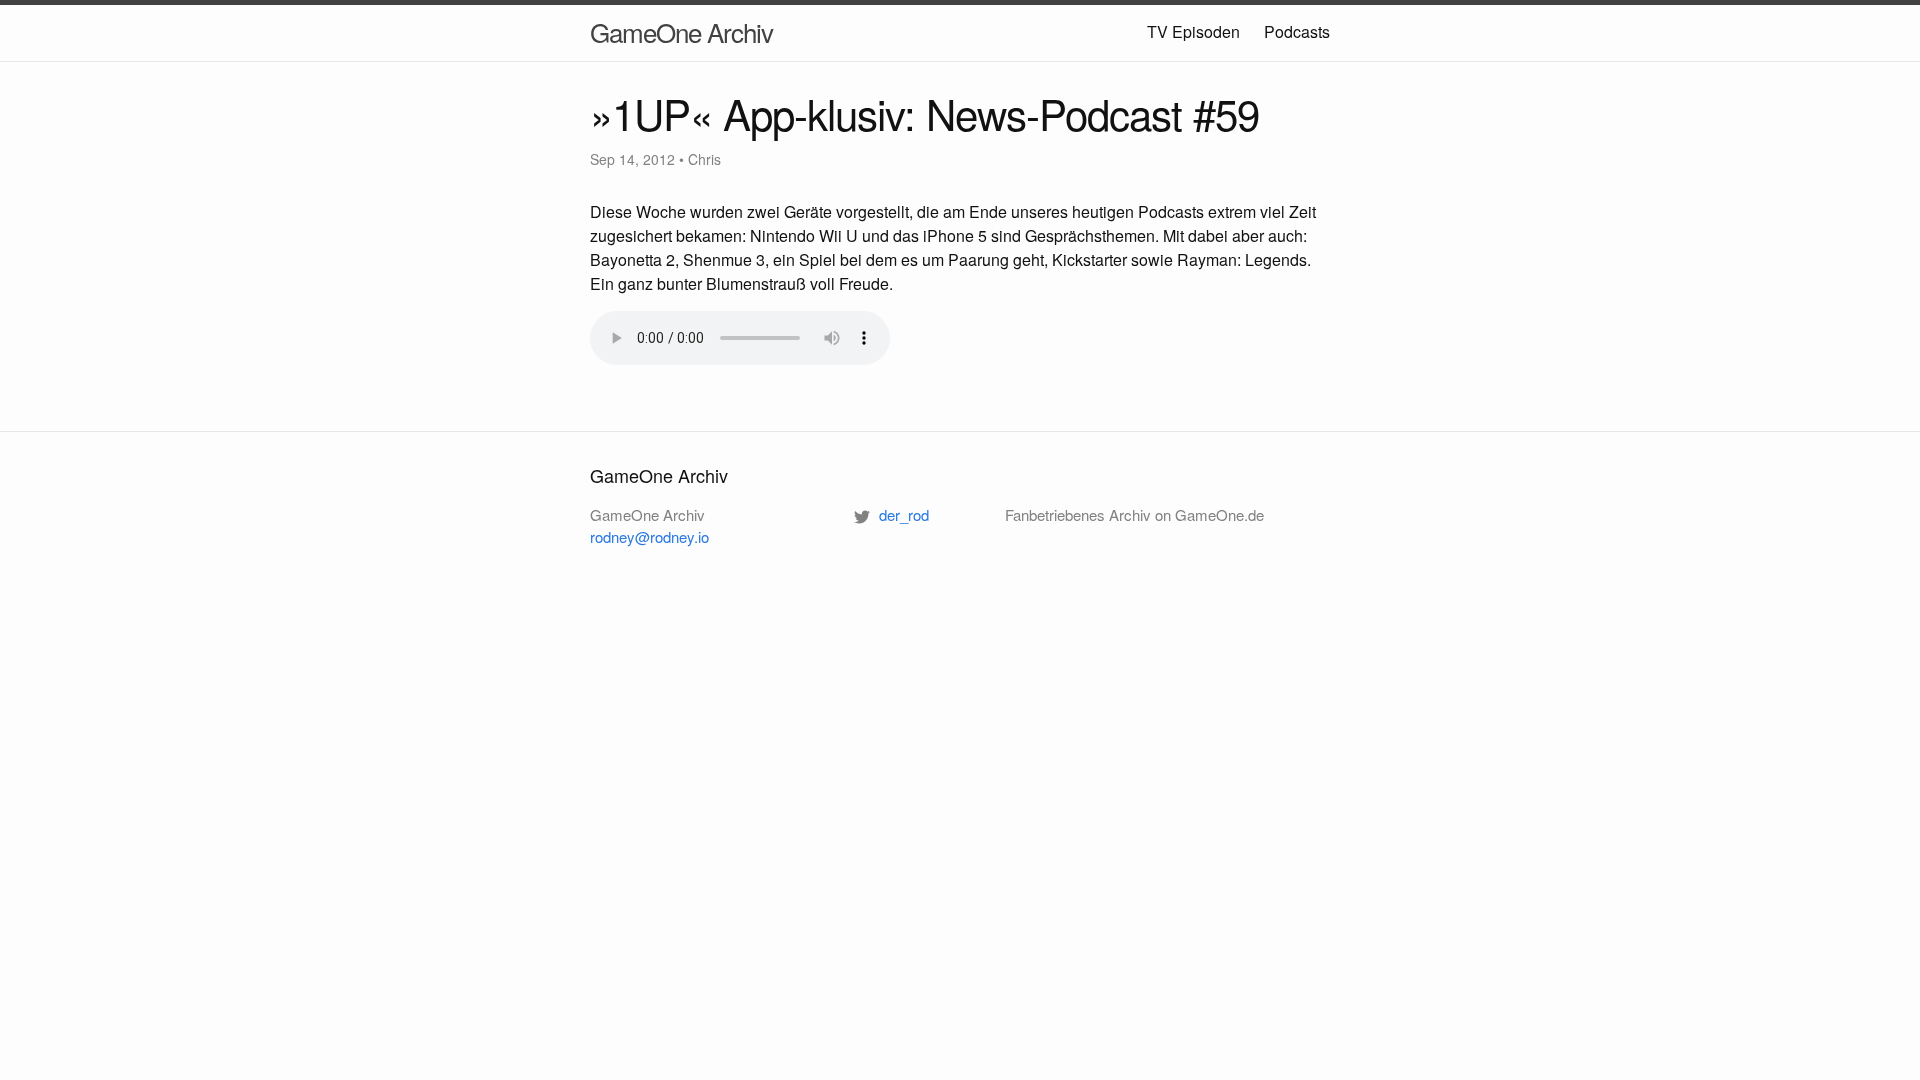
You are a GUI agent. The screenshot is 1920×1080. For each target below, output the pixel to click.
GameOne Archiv (681, 31)
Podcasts (1297, 31)
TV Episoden (1193, 31)
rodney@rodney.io (649, 536)
